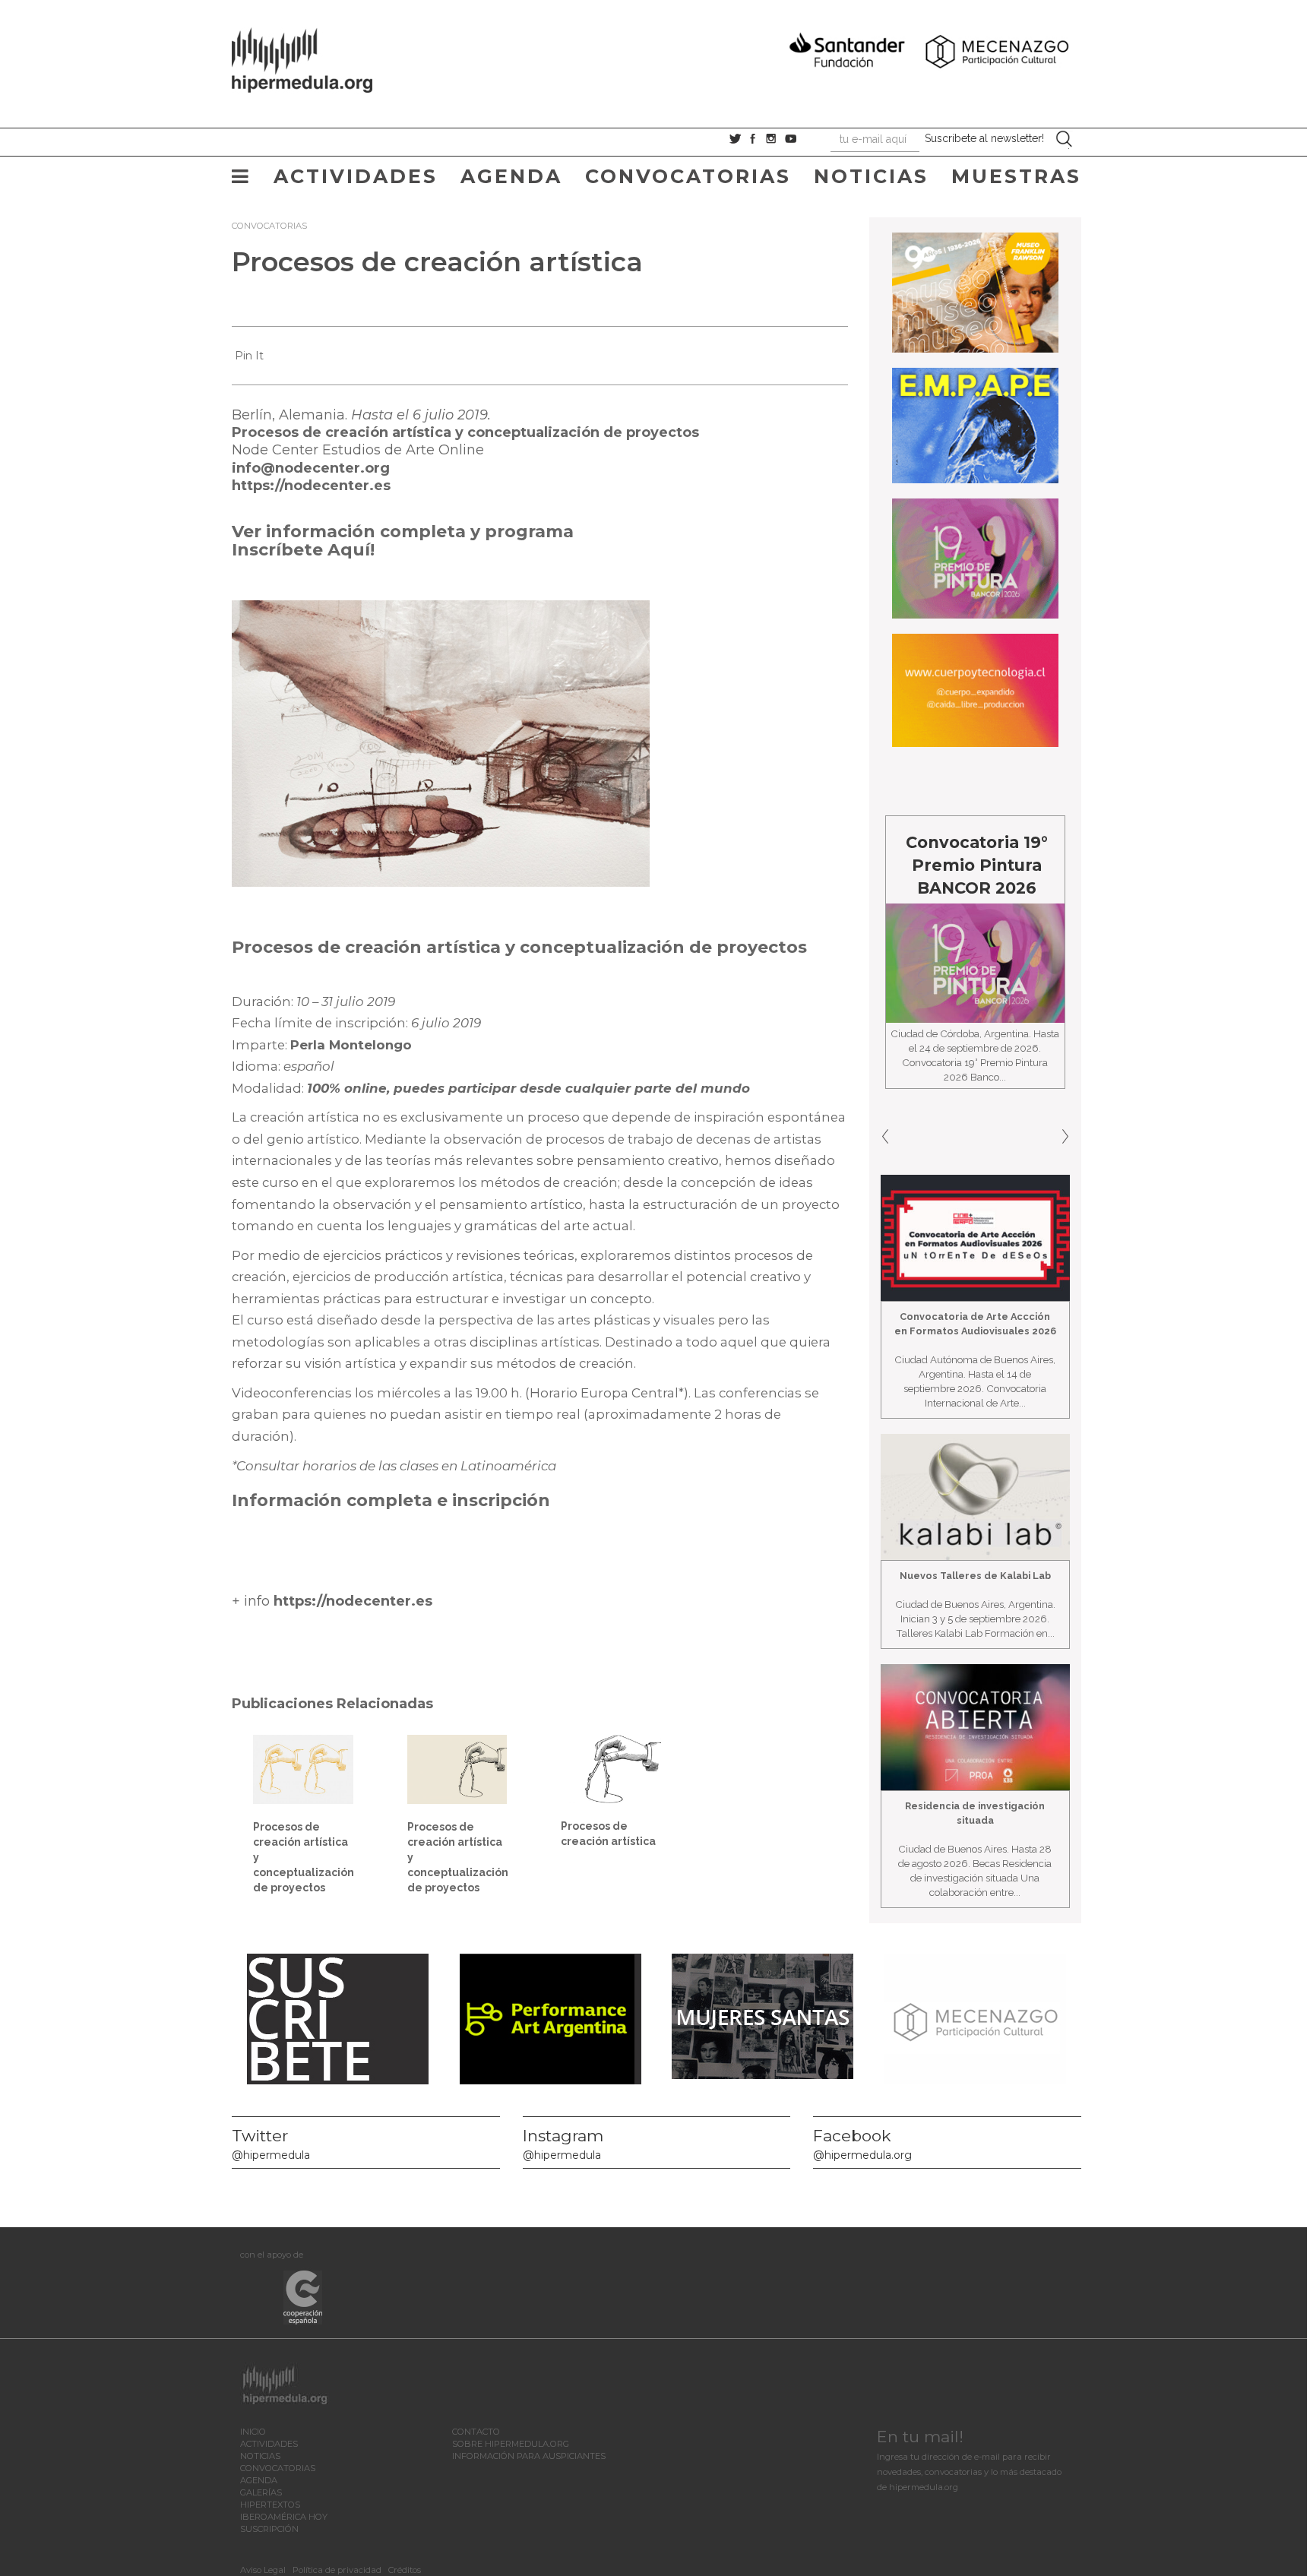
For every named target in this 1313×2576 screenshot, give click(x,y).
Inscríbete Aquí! (303, 550)
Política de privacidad (337, 2570)
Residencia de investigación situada (975, 1813)
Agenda (511, 176)
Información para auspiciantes (529, 2456)
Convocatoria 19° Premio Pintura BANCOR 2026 (937, 865)
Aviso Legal (263, 2570)
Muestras (1016, 176)
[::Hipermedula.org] (318, 58)
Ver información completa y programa (403, 532)
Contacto (476, 2432)
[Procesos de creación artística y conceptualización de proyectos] (303, 1768)
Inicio (253, 2432)
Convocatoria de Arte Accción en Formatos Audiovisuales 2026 (975, 1324)
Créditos (405, 2570)
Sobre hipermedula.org (511, 2444)
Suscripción (269, 2529)
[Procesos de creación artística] (611, 1768)
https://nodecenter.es (311, 486)
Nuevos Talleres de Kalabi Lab (975, 1576)
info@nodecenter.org (311, 468)
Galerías (261, 2492)
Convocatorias (688, 176)
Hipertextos (270, 2505)
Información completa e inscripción (391, 1500)
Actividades (356, 176)
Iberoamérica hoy (284, 2517)
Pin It (249, 356)
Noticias (871, 176)
